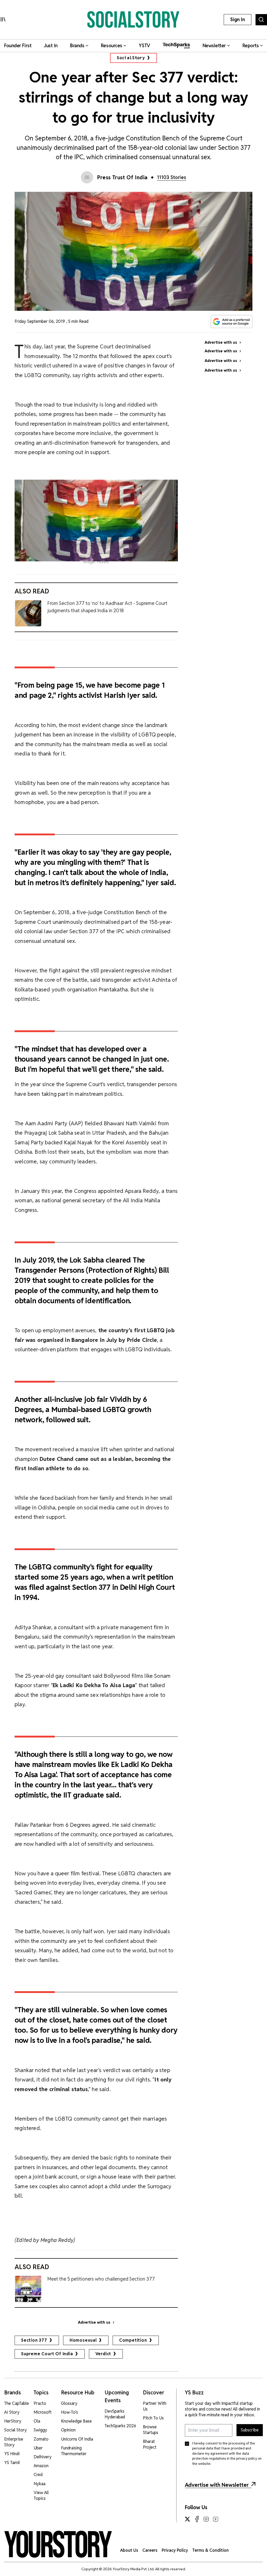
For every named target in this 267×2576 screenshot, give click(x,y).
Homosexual (83, 2340)
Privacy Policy (175, 2550)
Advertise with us (94, 2322)
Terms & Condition (210, 2550)
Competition (133, 2340)
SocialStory (131, 58)
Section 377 (34, 2340)
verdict (103, 2354)
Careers (150, 2550)
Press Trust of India (122, 177)
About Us (129, 2550)
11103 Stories (172, 177)
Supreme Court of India (47, 2354)
